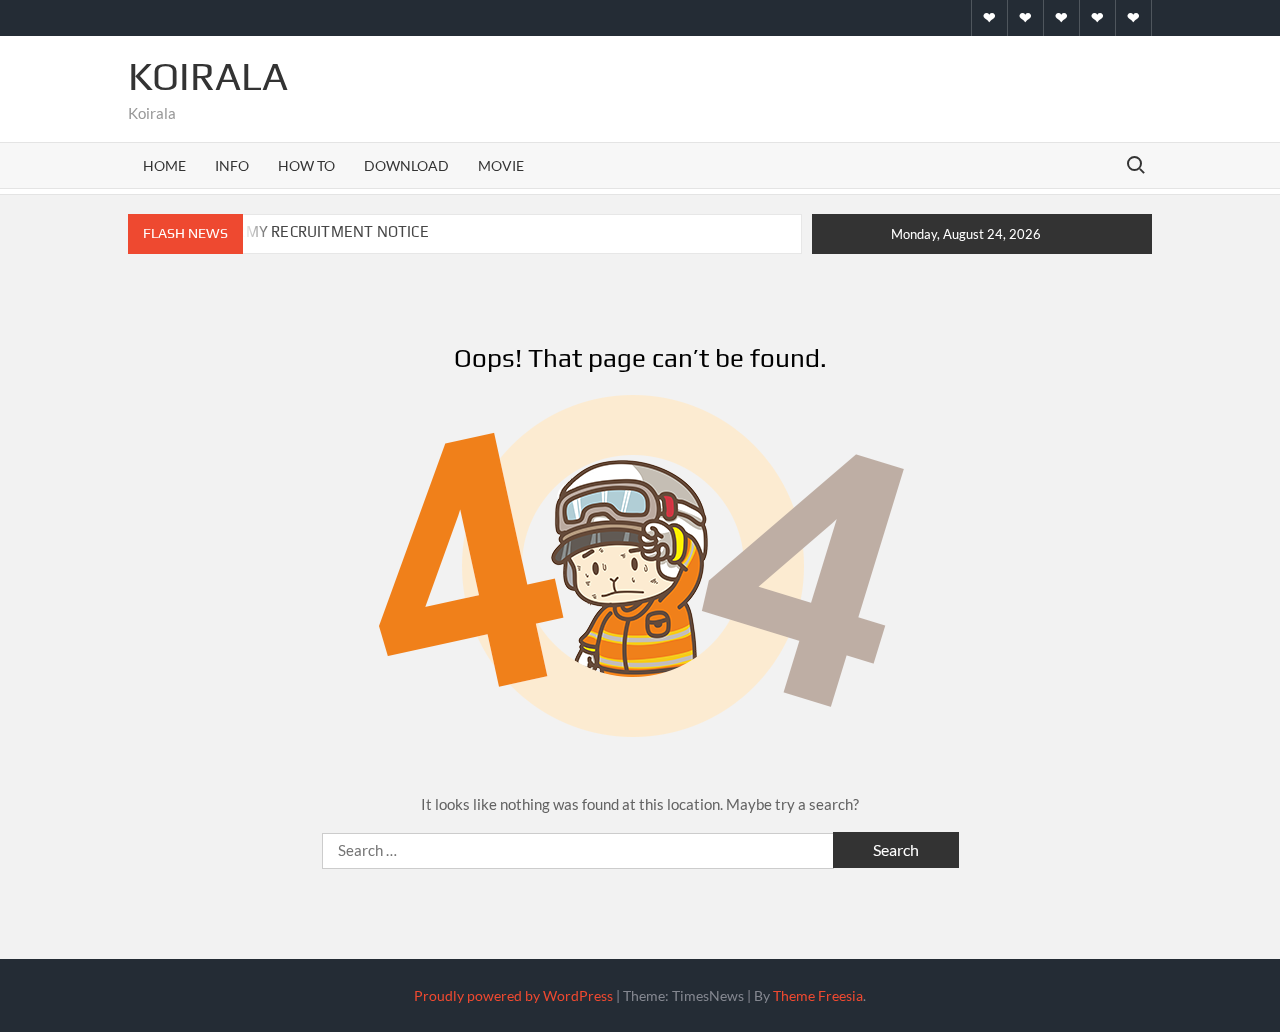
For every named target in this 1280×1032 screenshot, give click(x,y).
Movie (501, 165)
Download (406, 165)
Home (164, 165)
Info (232, 165)
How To (306, 165)
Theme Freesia (818, 995)
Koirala (208, 76)
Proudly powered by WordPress (513, 995)
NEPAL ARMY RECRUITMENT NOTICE (302, 231)
